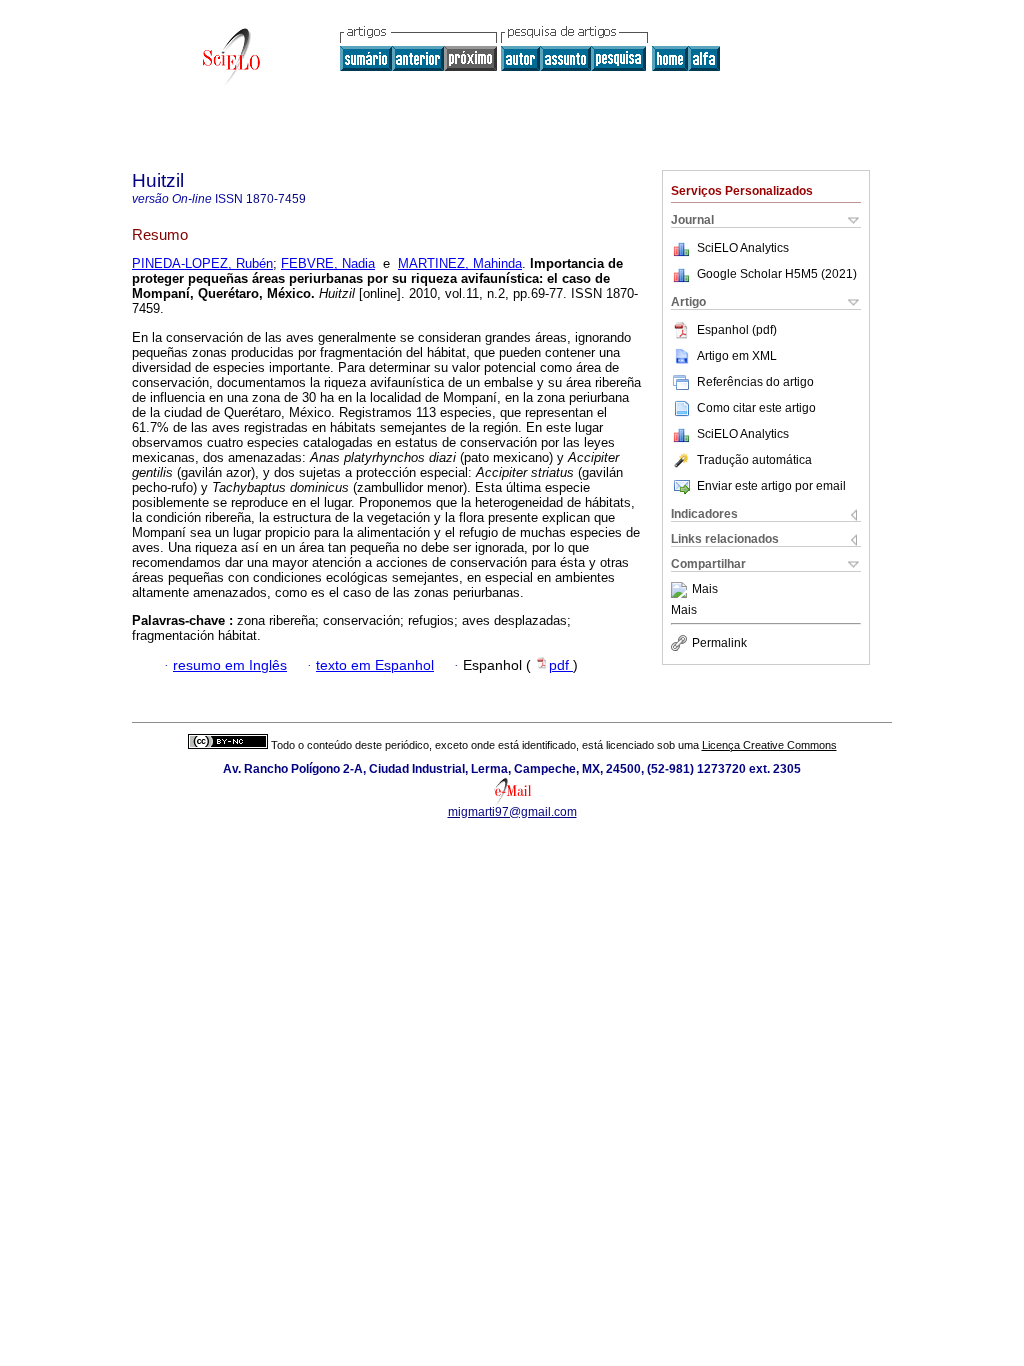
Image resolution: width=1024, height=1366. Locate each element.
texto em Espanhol (375, 665)
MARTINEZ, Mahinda (460, 263)
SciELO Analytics (743, 248)
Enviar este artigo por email (771, 486)
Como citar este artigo (756, 408)
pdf (561, 665)
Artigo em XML (737, 356)
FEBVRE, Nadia (328, 263)
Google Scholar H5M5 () (777, 274)
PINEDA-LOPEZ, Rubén (202, 263)
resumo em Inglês (230, 665)
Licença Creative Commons (769, 745)
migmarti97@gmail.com (512, 812)
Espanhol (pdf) (737, 330)
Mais (705, 590)
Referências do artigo (755, 382)
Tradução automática (754, 460)
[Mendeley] (681, 590)
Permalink (719, 643)
